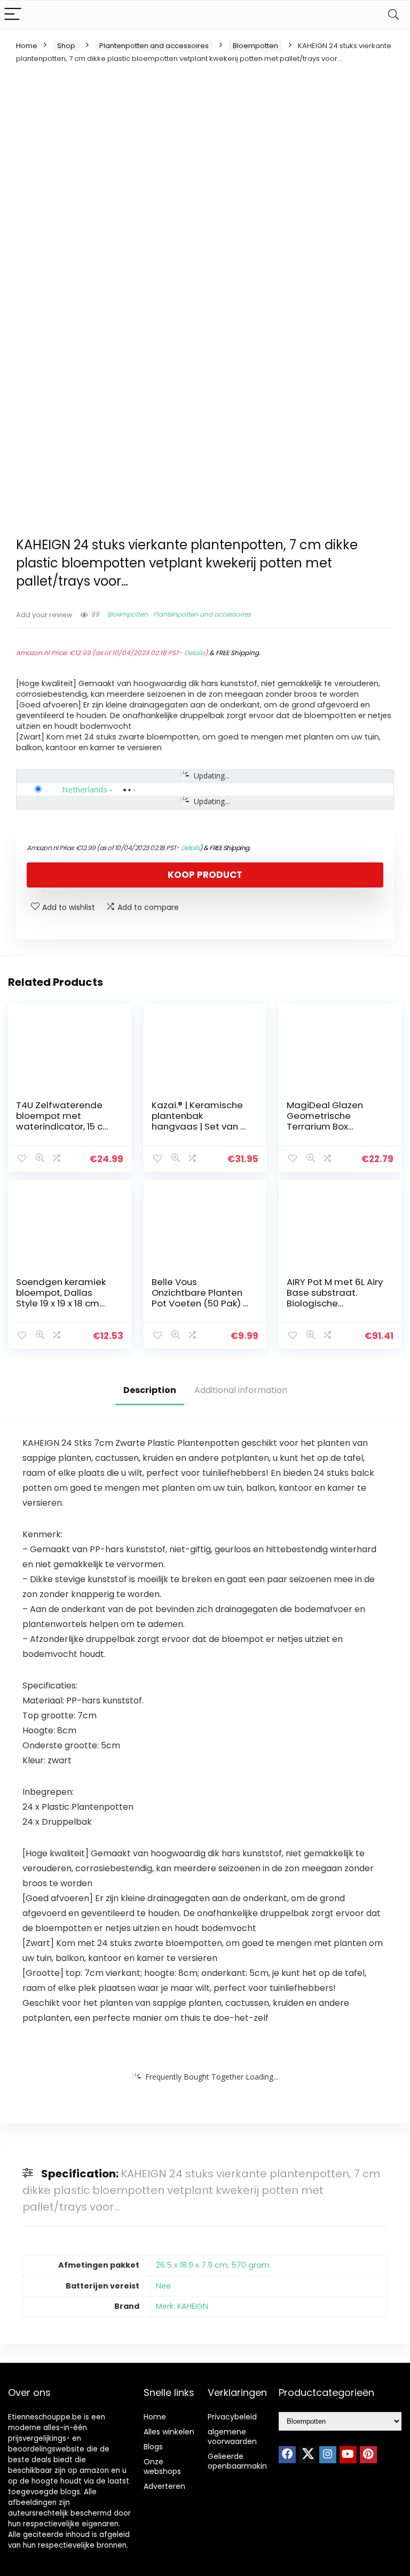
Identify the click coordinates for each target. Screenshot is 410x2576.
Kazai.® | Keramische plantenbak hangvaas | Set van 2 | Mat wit (201, 1121)
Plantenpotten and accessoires (154, 46)
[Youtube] (348, 2455)
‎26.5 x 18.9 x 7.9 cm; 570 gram (213, 2265)
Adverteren (164, 2486)
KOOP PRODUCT (205, 875)
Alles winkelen (169, 2432)
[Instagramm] (328, 2455)
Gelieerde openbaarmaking (240, 2461)
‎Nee (163, 2286)
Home (27, 46)
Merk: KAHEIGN (182, 2306)
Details (195, 653)
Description (150, 1390)
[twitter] (307, 2455)
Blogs (153, 2447)
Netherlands (85, 789)
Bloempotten (255, 46)
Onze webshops (162, 2466)
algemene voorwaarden (232, 2437)
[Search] (393, 15)
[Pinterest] (368, 2455)
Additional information (241, 1390)
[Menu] (13, 15)
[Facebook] (287, 2455)
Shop (66, 46)
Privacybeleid (232, 2417)
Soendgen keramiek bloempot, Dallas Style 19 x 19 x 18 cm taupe (61, 1298)
